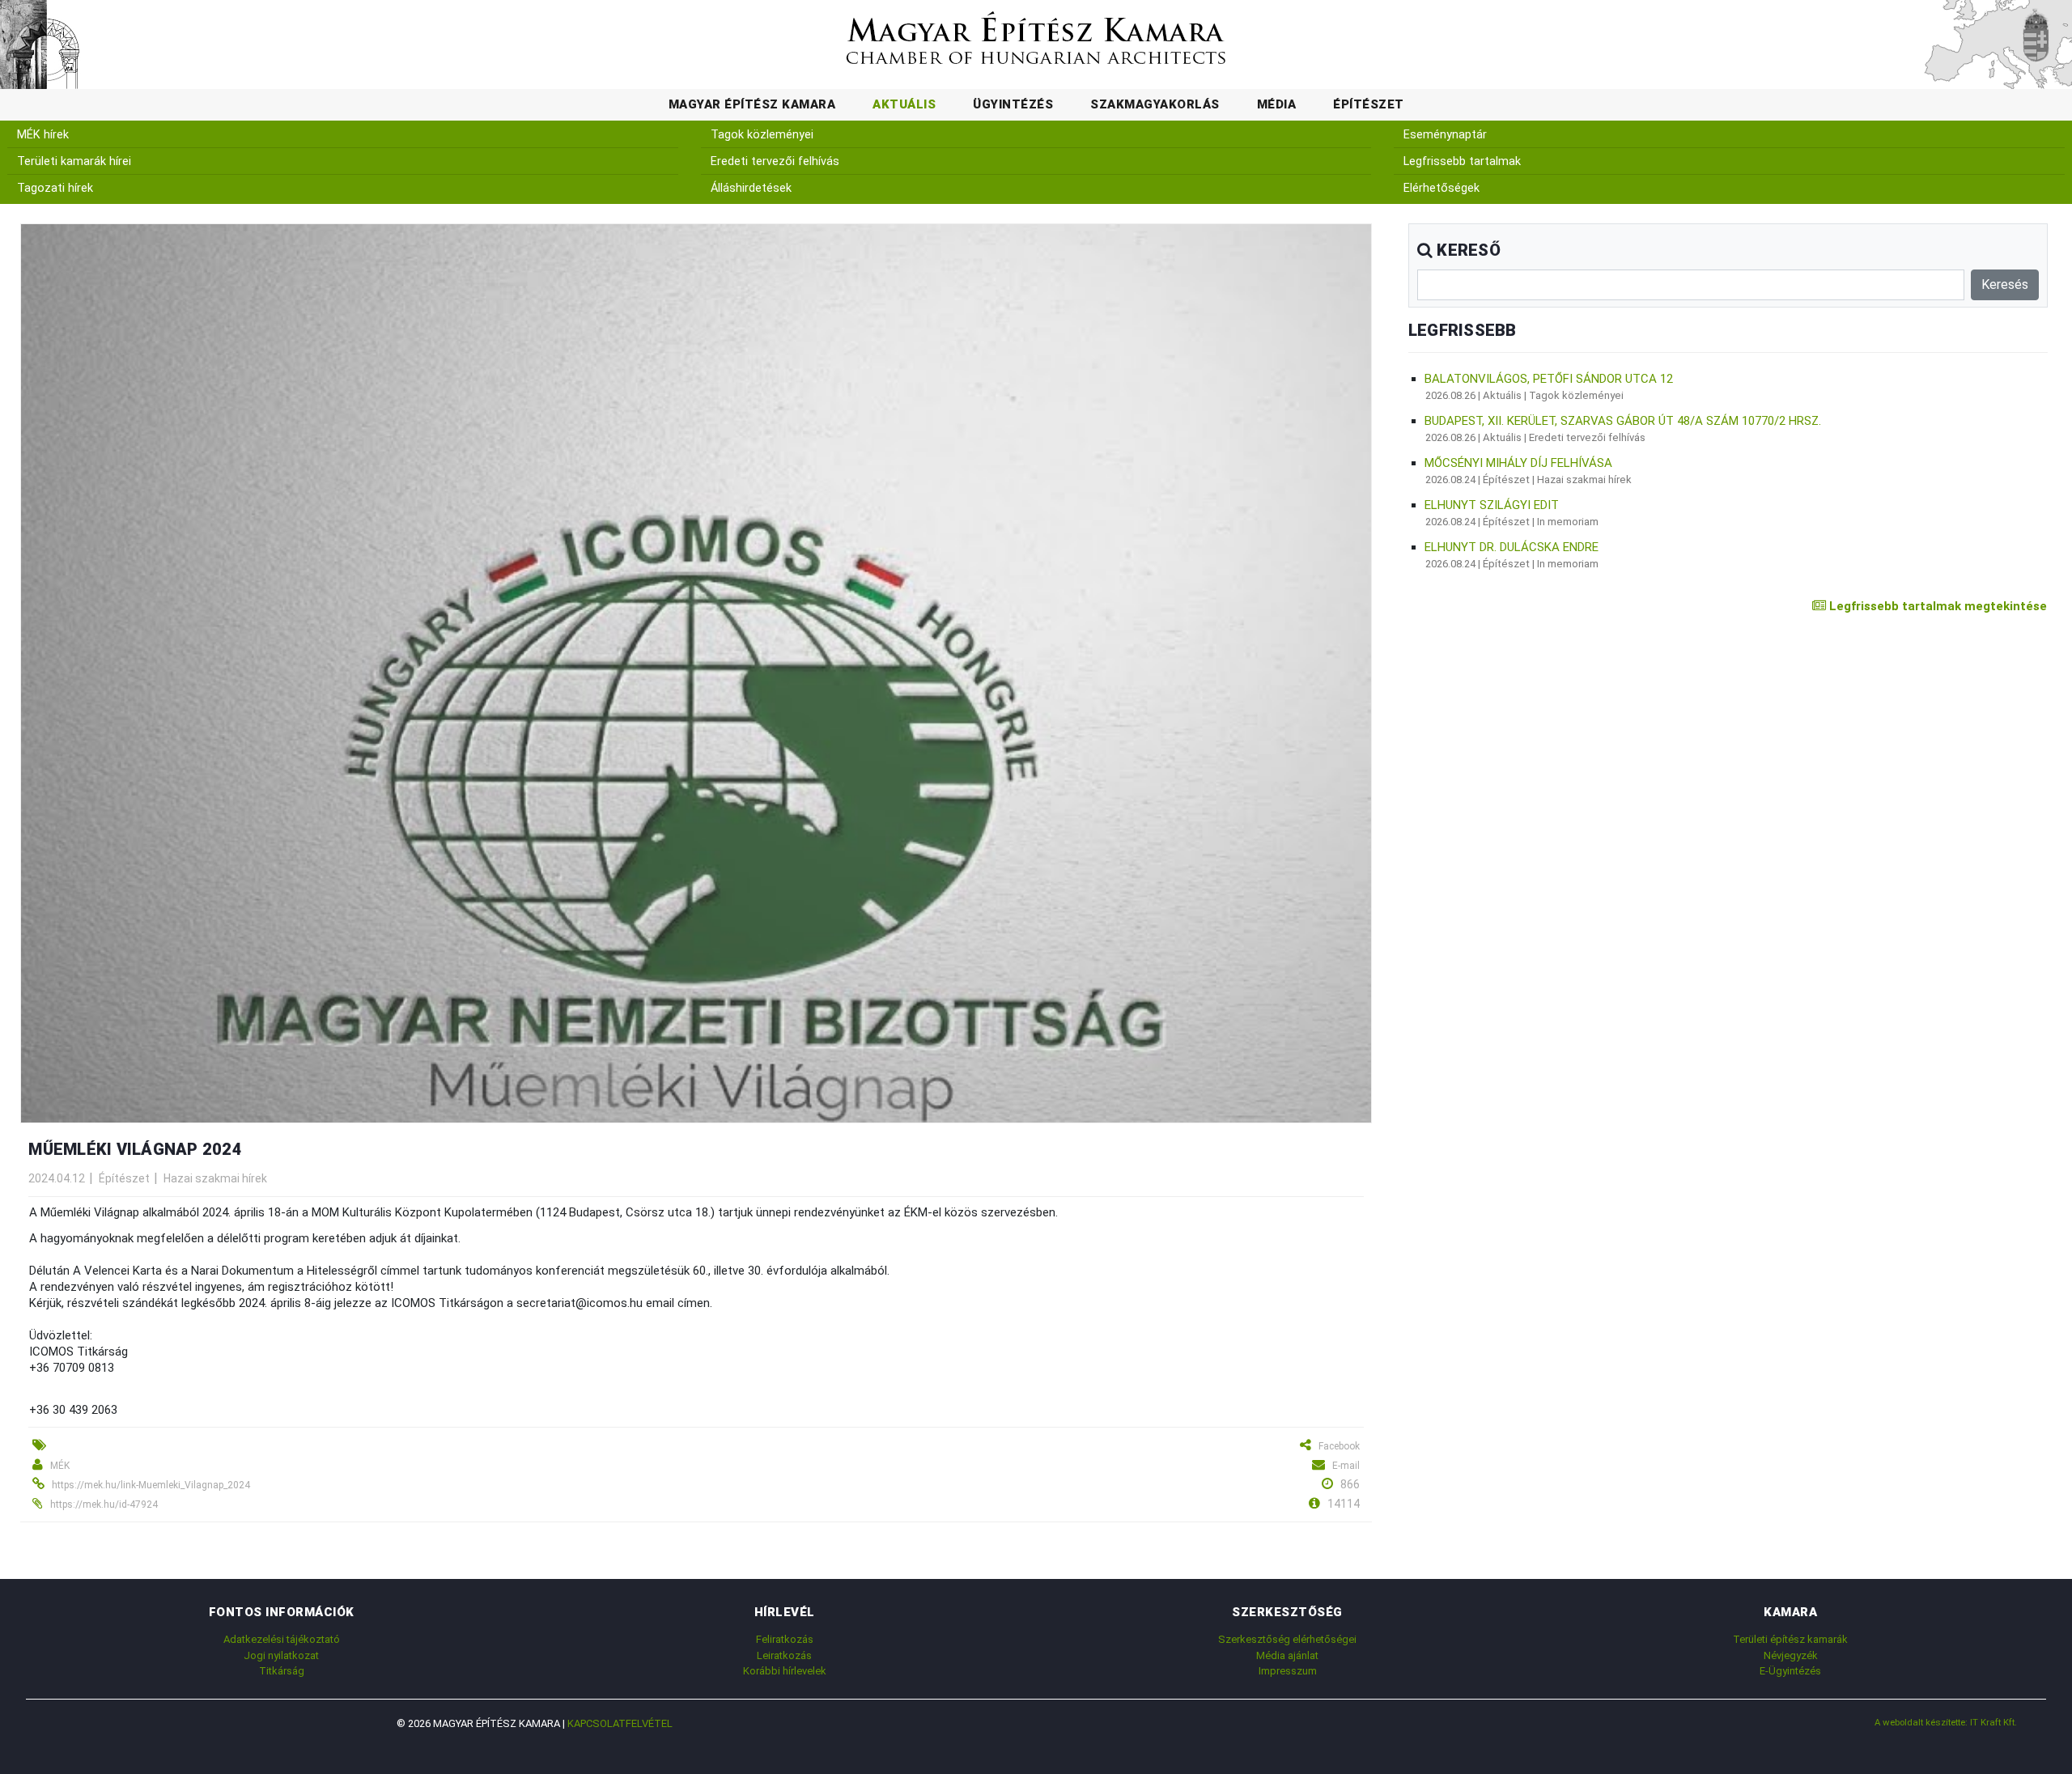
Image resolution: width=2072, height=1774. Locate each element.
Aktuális (904, 104)
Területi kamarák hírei (74, 161)
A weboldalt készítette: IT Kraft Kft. (1946, 1722)
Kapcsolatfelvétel (620, 1723)
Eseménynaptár (1445, 135)
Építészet (1369, 104)
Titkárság (282, 1671)
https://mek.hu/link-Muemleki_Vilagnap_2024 (151, 1485)
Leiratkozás (784, 1655)
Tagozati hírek (55, 188)
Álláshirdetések (751, 188)
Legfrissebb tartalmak (1462, 161)
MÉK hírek (43, 135)
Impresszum (1288, 1671)
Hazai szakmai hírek (215, 1178)
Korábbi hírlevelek (785, 1671)
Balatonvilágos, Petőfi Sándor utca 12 (1549, 379)
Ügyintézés (1013, 104)
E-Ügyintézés (1790, 1671)
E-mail (1346, 1466)
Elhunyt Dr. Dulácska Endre (1512, 547)
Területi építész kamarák (1790, 1639)
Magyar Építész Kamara (752, 104)
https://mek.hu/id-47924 (104, 1505)
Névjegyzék (1791, 1655)
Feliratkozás (785, 1639)
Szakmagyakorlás (1155, 104)
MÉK (60, 1466)
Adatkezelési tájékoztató (282, 1639)
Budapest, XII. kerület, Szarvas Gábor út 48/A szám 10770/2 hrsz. (1623, 421)
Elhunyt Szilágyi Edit (1492, 505)
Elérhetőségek (1441, 188)
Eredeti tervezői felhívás (775, 161)
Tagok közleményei (762, 135)
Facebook (1339, 1446)
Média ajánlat (1287, 1655)
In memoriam (1568, 522)
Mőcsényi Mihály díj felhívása (1518, 463)
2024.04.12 (57, 1178)
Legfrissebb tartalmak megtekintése (1936, 606)
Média (1277, 104)
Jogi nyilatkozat (281, 1655)
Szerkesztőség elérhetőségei (1287, 1639)
